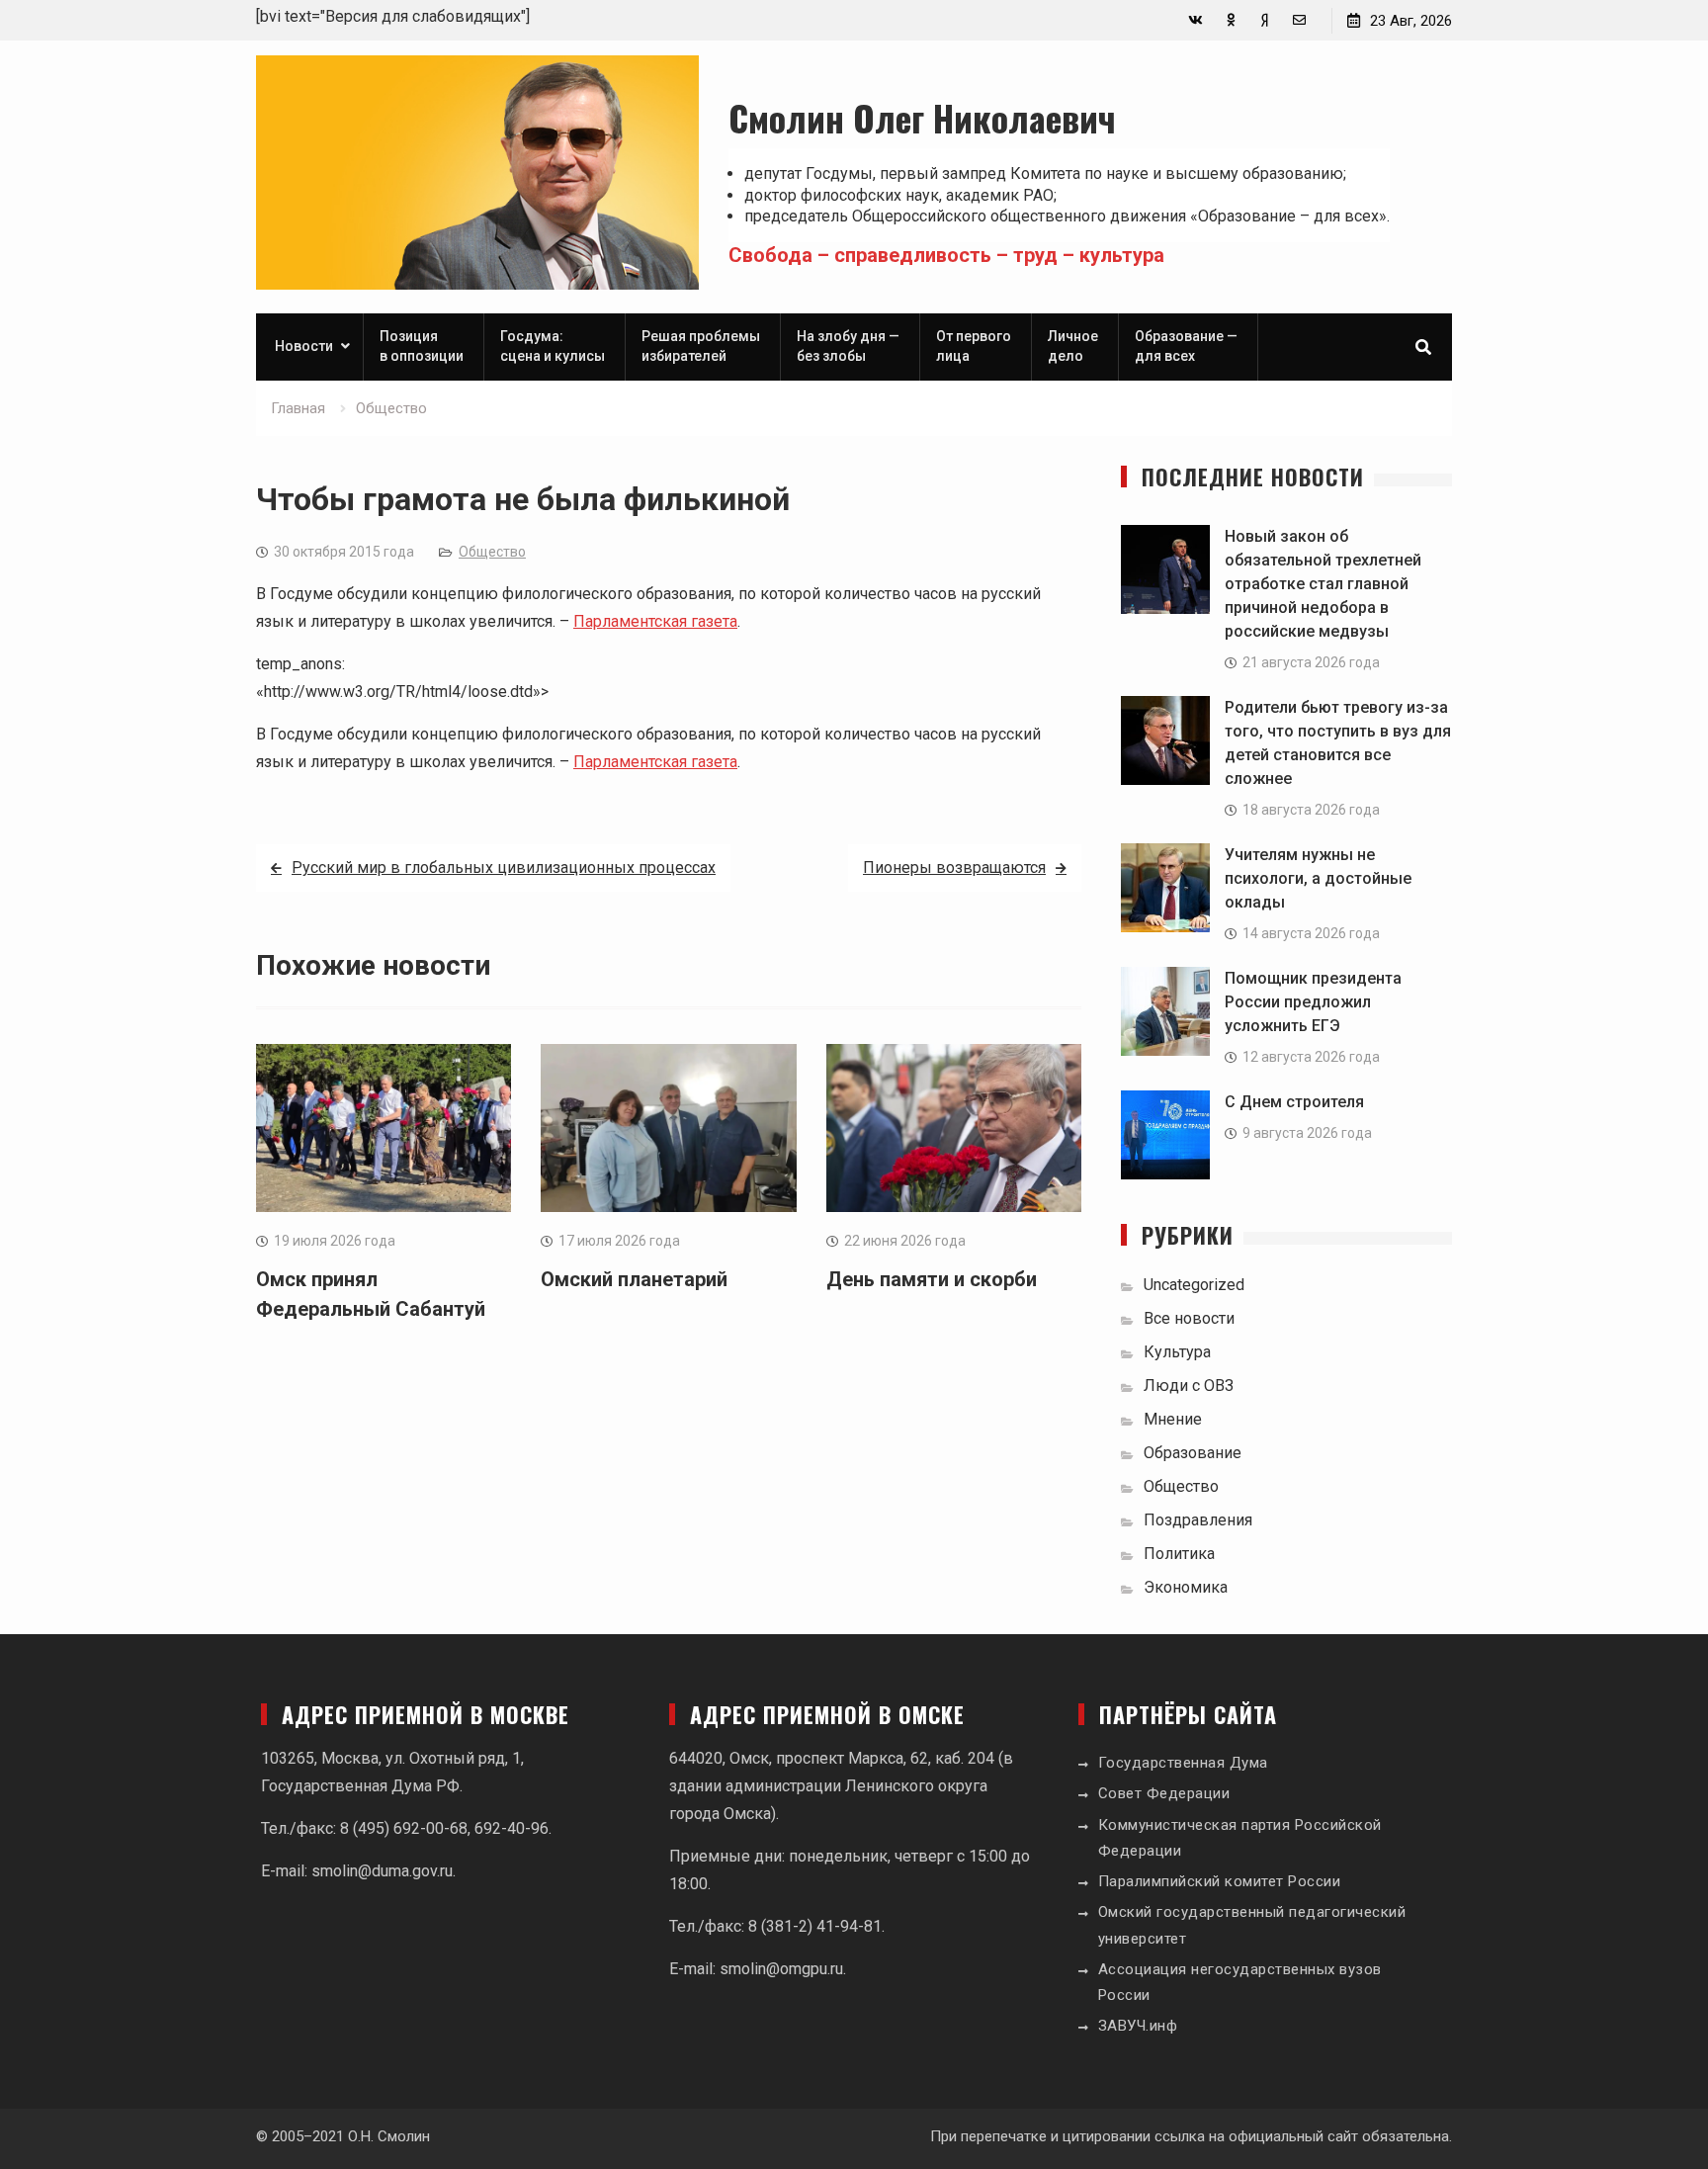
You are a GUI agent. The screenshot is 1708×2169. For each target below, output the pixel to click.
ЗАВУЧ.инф (1138, 2026)
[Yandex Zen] (1265, 20)
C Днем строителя (1294, 1102)
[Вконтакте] (1196, 20)
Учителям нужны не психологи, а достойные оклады (1318, 878)
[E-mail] (1299, 20)
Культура (1177, 1352)
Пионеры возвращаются (954, 868)
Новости (304, 346)
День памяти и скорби (932, 1279)
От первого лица (974, 346)
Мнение (1173, 1419)
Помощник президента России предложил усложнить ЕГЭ (1313, 1002)
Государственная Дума (1183, 1763)
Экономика (1186, 1587)
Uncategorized (1194, 1285)
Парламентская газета (655, 621)
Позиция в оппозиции (422, 346)
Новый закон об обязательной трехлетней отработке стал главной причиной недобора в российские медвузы (1323, 584)
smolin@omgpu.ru (781, 1969)
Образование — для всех (1186, 346)
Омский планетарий (634, 1279)
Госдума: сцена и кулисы (553, 346)
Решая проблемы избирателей (701, 346)
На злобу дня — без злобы (848, 346)
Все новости (1189, 1318)
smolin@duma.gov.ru (382, 1871)
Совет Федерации (1164, 1793)
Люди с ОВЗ (1189, 1386)
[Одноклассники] (1230, 20)
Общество (492, 552)
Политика (1179, 1554)
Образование (1193, 1453)
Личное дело (1073, 346)
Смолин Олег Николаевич (922, 117)
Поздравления (1198, 1520)
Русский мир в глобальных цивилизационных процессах (504, 868)
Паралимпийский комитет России (1220, 1881)
